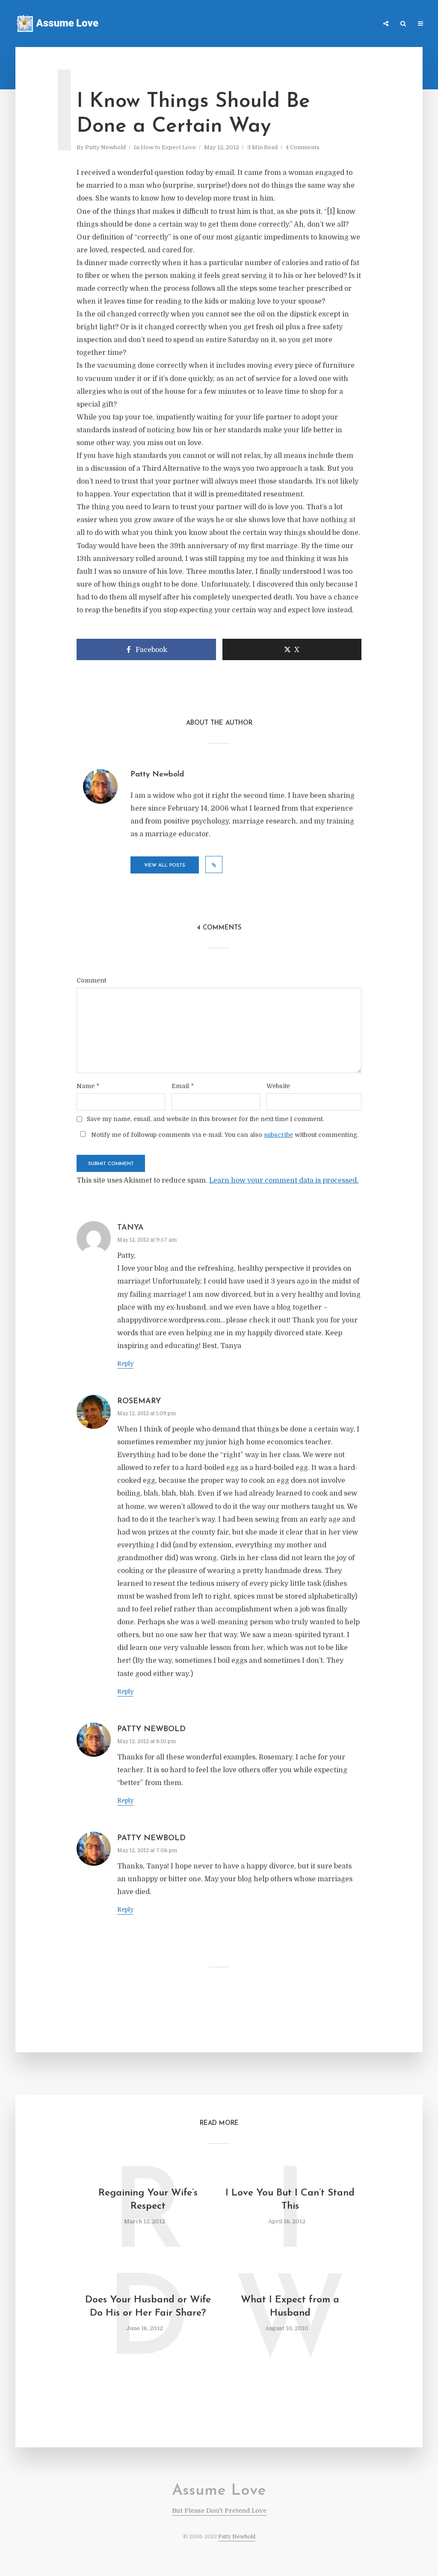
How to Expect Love (168, 147)
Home (256, 24)
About (363, 24)
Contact (330, 24)
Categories (291, 24)
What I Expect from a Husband (290, 2307)
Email (183, 1086)
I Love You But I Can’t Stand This (290, 2200)
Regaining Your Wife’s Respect (148, 2200)
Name (88, 1086)
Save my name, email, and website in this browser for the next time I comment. (205, 1119)
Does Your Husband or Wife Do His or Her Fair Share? (148, 2307)
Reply (125, 1363)
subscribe (278, 1135)
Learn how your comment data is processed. (284, 1180)
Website (278, 1086)
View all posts (165, 866)
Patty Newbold (105, 147)
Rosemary (139, 1402)
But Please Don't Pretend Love (219, 2511)
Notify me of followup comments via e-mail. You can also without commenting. (224, 1135)
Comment (91, 980)
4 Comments (303, 147)
